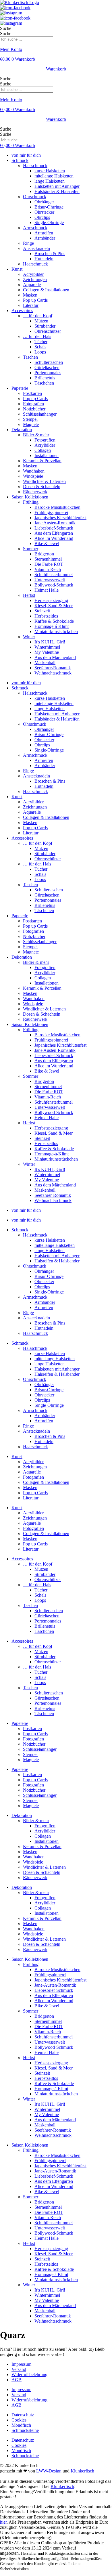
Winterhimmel (47, 647)
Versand (19, 2369)
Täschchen (44, 383)
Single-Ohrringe (49, 222)
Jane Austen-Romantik (55, 523)
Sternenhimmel (48, 559)
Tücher (41, 342)
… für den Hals (37, 336)
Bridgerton (44, 554)
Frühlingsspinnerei (51, 512)
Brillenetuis (45, 378)
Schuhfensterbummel (54, 575)
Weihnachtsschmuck (53, 673)
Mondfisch (21, 2425)
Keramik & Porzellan (42, 461)
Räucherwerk (35, 492)
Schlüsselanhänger (40, 414)
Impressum (21, 2364)
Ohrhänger (44, 202)
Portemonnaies (48, 373)
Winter (29, 637)
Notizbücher (34, 409)
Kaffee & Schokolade (54, 621)
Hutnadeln (44, 259)
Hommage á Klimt (51, 2089)
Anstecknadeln (36, 248)
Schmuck (20, 160)
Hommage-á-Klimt (52, 626)
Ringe (28, 243)
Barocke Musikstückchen (57, 507)
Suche (6, 28)
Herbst (29, 595)
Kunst (17, 269)
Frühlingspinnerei (50, 1975)
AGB (17, 2380)
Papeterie (20, 388)
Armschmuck (35, 228)
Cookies (19, 2420)
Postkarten (32, 393)
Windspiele (33, 476)
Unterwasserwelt (50, 580)
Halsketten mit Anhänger (57, 186)
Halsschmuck (35, 166)
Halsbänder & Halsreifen (57, 191)
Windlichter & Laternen (44, 481)
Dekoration (22, 430)
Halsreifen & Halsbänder (57, 1261)
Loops (40, 352)
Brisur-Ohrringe (49, 207)
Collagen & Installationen (46, 290)
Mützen (41, 321)
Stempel (30, 419)
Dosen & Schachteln (42, 487)
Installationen (47, 455)
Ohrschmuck (35, 197)
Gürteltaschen (47, 367)
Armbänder (45, 238)
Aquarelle (32, 285)
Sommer (31, 549)
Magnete (31, 424)
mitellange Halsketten (54, 176)
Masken (30, 295)
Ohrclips (42, 217)
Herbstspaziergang (51, 600)
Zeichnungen (35, 279)
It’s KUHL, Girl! (50, 642)
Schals (40, 347)
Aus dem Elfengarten (54, 533)
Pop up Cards (35, 300)
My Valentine (47, 652)
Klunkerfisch (82, 2471)
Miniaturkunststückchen (56, 631)
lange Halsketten (50, 181)
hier (3, 2522)
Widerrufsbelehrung (29, 2375)
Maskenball (45, 663)
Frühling (31, 502)
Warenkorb (56, 69)
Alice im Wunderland (54, 538)
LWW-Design (49, 2471)
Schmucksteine (25, 2430)
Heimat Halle (47, 590)
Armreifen (44, 233)
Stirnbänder (45, 326)
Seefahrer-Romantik (53, 668)
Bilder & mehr (36, 435)
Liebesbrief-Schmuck (54, 528)
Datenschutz (23, 2415)
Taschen (30, 357)
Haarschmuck (35, 264)
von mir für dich (26, 155)
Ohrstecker (44, 212)
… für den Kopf (38, 316)
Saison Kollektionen (30, 497)
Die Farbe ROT (49, 564)
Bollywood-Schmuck (54, 585)
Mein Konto (11, 49)
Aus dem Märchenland (55, 657)
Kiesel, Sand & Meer (54, 606)
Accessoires (22, 310)
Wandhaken (34, 471)
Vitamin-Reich (48, 569)
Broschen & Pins (50, 254)
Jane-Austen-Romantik (55, 1985)
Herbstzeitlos (46, 616)
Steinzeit (42, 611)
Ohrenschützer (48, 331)
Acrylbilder (33, 274)
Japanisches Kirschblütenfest (60, 518)
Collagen (43, 450)
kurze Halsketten (50, 171)
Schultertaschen (49, 362)
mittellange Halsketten (55, 1245)
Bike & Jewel (47, 543)
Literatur (31, 305)
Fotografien (33, 404)
